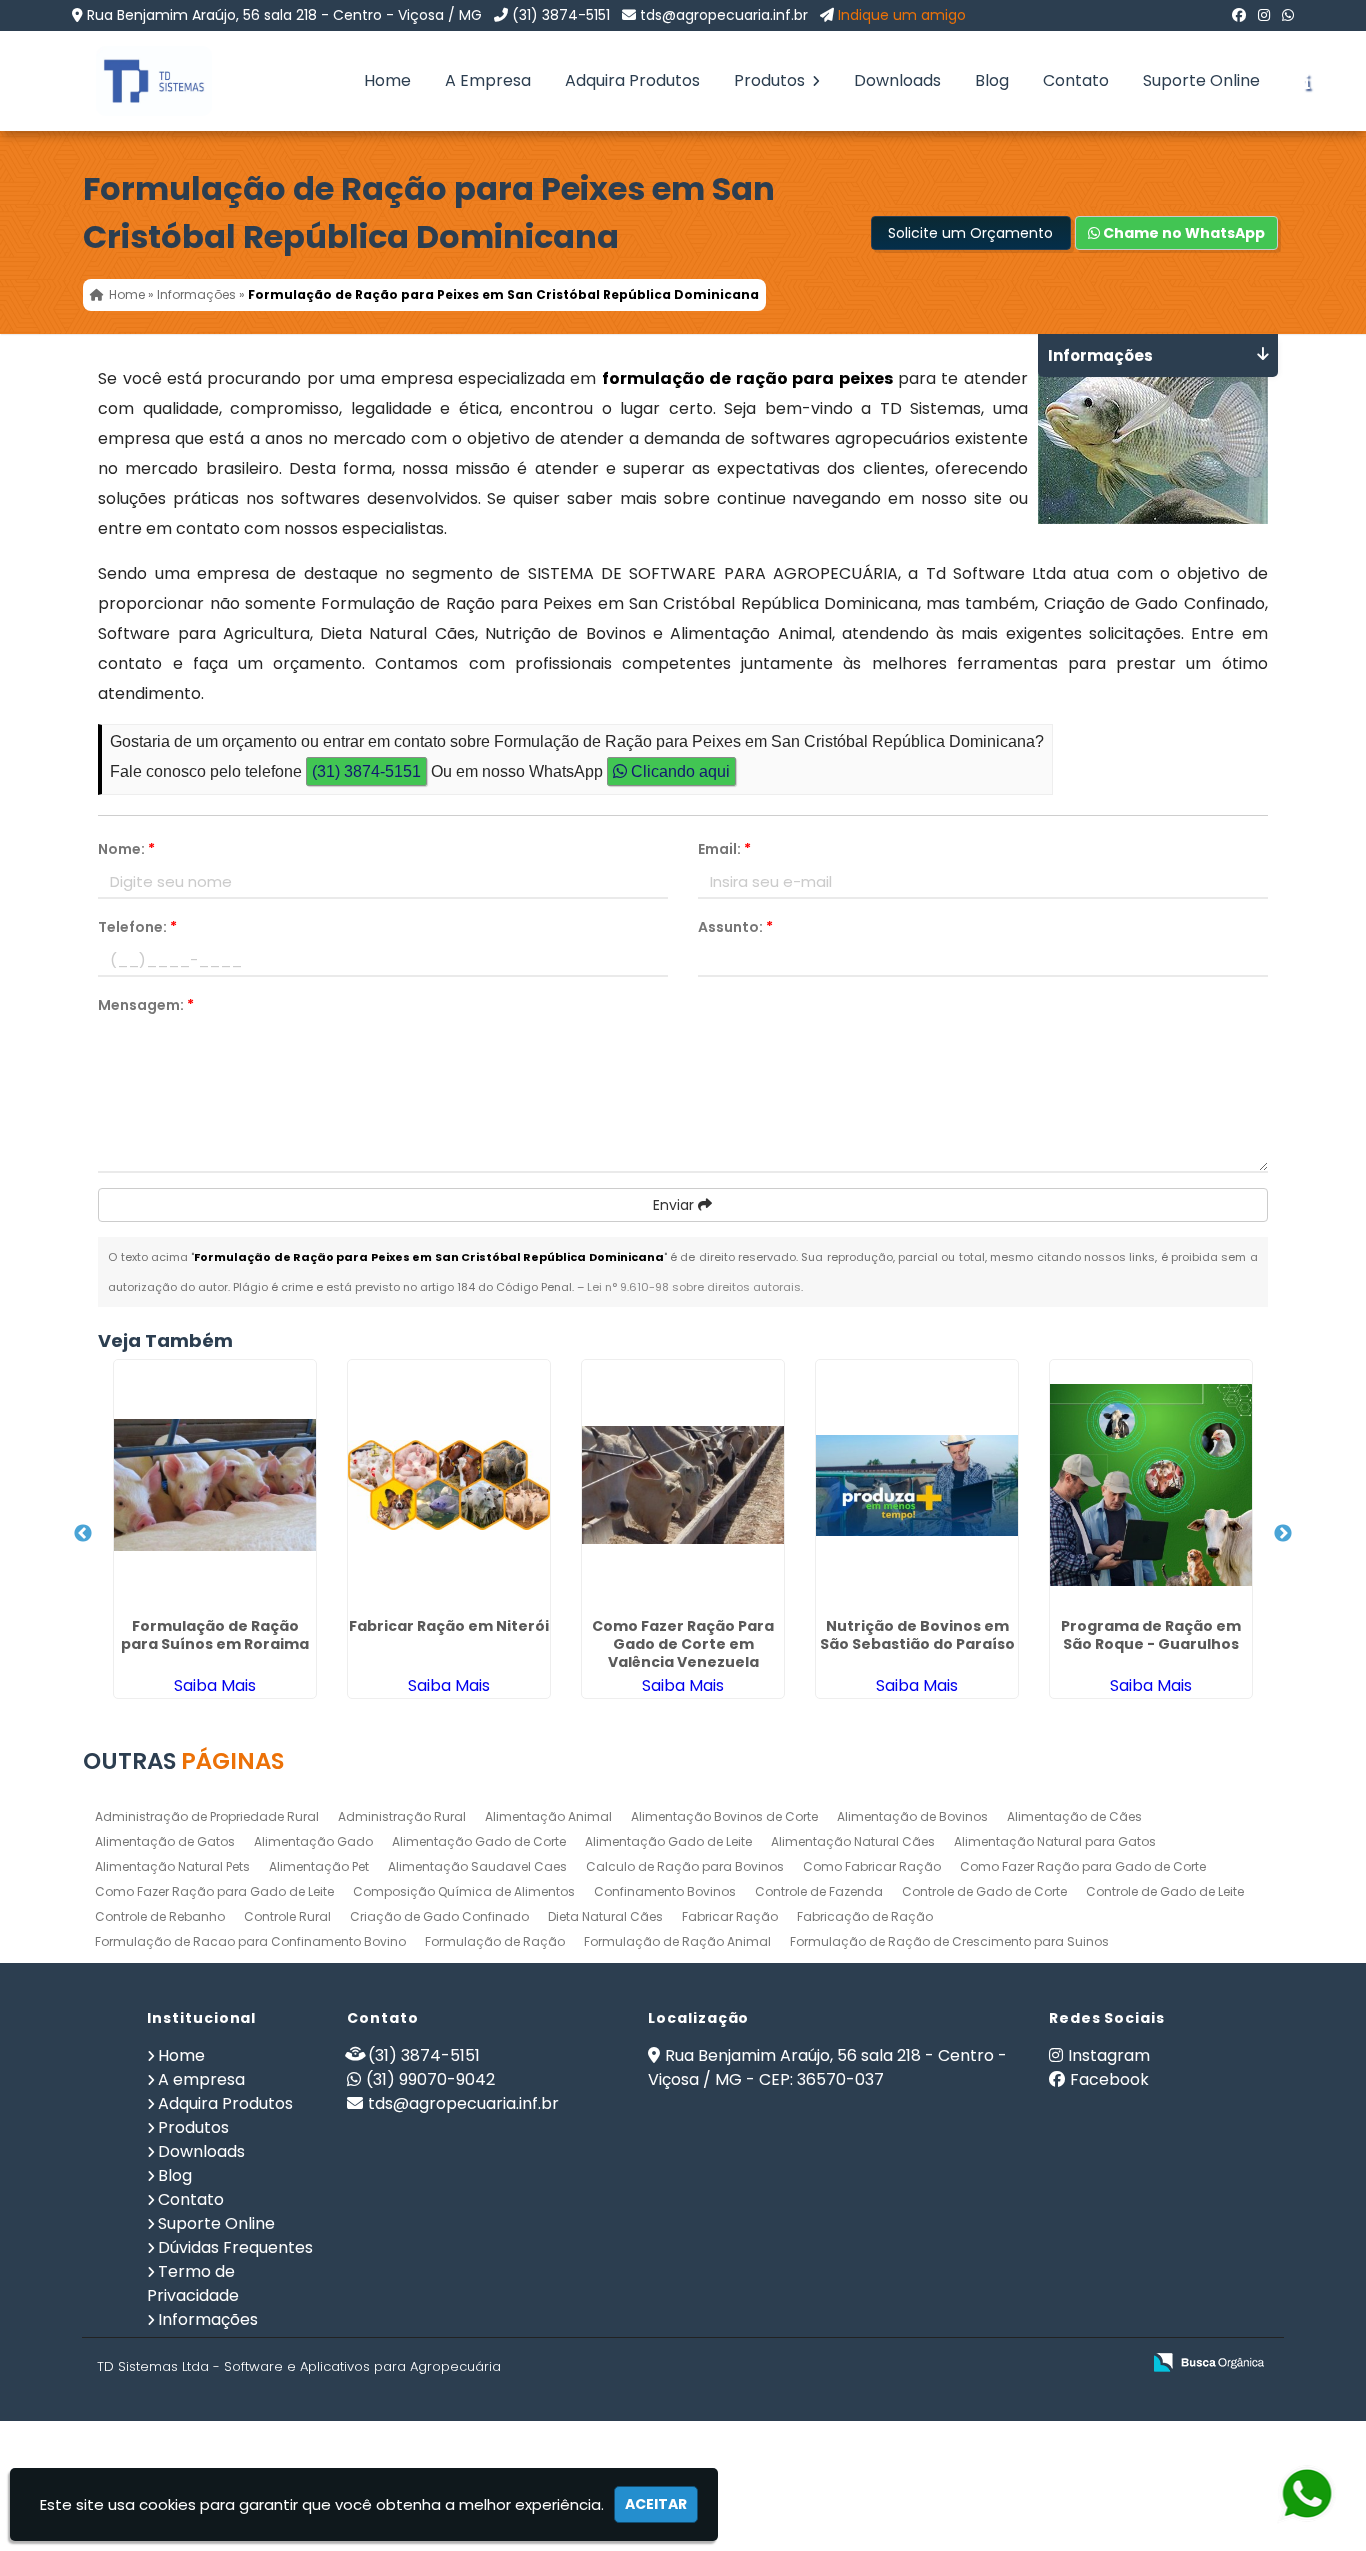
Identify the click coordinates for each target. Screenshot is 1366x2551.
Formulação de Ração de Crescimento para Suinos (949, 1941)
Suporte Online (1201, 80)
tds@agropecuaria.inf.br (724, 15)
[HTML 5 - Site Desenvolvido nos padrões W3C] (978, 2363)
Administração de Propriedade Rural (207, 1816)
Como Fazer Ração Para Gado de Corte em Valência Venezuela (683, 1644)
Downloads (897, 80)
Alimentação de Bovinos (912, 1816)
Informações (208, 2319)
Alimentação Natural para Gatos (1055, 1841)
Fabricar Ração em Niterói (449, 1626)
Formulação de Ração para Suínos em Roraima (215, 1635)
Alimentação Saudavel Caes (477, 1866)
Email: (724, 849)
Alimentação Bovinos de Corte (724, 1816)
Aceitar (656, 2504)
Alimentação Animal (548, 1816)
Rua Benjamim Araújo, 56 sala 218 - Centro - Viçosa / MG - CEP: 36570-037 (827, 2067)
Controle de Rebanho (160, 1916)
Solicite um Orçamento (970, 233)
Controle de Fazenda (819, 1891)
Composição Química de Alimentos (464, 1891)
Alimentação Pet (319, 1866)
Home (387, 80)
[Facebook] (1239, 15)
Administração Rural (402, 1816)
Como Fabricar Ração (872, 1866)
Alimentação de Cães (1074, 1816)
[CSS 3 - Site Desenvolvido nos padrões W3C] (1047, 2363)
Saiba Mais (215, 1685)
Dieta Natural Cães (605, 1916)
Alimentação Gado (313, 1841)
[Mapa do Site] (926, 2363)
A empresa (201, 2079)
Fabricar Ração (730, 1916)
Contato (1076, 80)
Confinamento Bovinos (665, 1891)
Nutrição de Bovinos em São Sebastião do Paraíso (917, 1635)
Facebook (1109, 2079)
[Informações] (1307, 81)
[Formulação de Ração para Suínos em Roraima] (215, 1485)
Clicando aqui (678, 771)
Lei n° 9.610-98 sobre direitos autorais (694, 1287)
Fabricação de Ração (865, 1916)
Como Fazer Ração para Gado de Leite (214, 1891)
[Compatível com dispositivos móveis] (1116, 2363)
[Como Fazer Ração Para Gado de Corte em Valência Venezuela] (683, 1485)
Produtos (771, 80)
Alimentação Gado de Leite (668, 1841)
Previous (83, 1534)
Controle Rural (287, 1916)
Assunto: (735, 927)
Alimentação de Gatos (165, 1841)
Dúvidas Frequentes (235, 2247)
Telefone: (137, 927)
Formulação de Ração (495, 1941)
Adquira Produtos (632, 80)
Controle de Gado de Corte (984, 1891)
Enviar (675, 1205)
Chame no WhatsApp (1182, 233)
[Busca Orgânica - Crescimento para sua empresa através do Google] (1208, 2360)
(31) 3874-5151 (561, 15)
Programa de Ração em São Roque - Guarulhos (1151, 1635)
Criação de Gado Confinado (439, 1916)
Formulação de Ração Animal (677, 1941)
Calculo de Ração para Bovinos (685, 1866)
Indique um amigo (902, 15)
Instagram (1109, 2055)
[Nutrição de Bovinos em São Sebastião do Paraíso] (917, 1485)
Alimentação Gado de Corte (479, 1841)
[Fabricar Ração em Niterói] (449, 1485)
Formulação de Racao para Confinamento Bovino (250, 1941)
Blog (992, 80)
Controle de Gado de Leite (1165, 1891)
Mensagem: (146, 1005)
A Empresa (488, 80)
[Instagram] (1264, 15)
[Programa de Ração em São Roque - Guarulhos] (1151, 1485)
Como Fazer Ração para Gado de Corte (1083, 1866)
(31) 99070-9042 (430, 2079)
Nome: (126, 849)
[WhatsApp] (1288, 15)
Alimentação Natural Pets (172, 1866)
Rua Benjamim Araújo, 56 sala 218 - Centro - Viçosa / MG (284, 15)
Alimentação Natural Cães (853, 1841)
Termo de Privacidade (193, 2283)
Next (1283, 1534)
